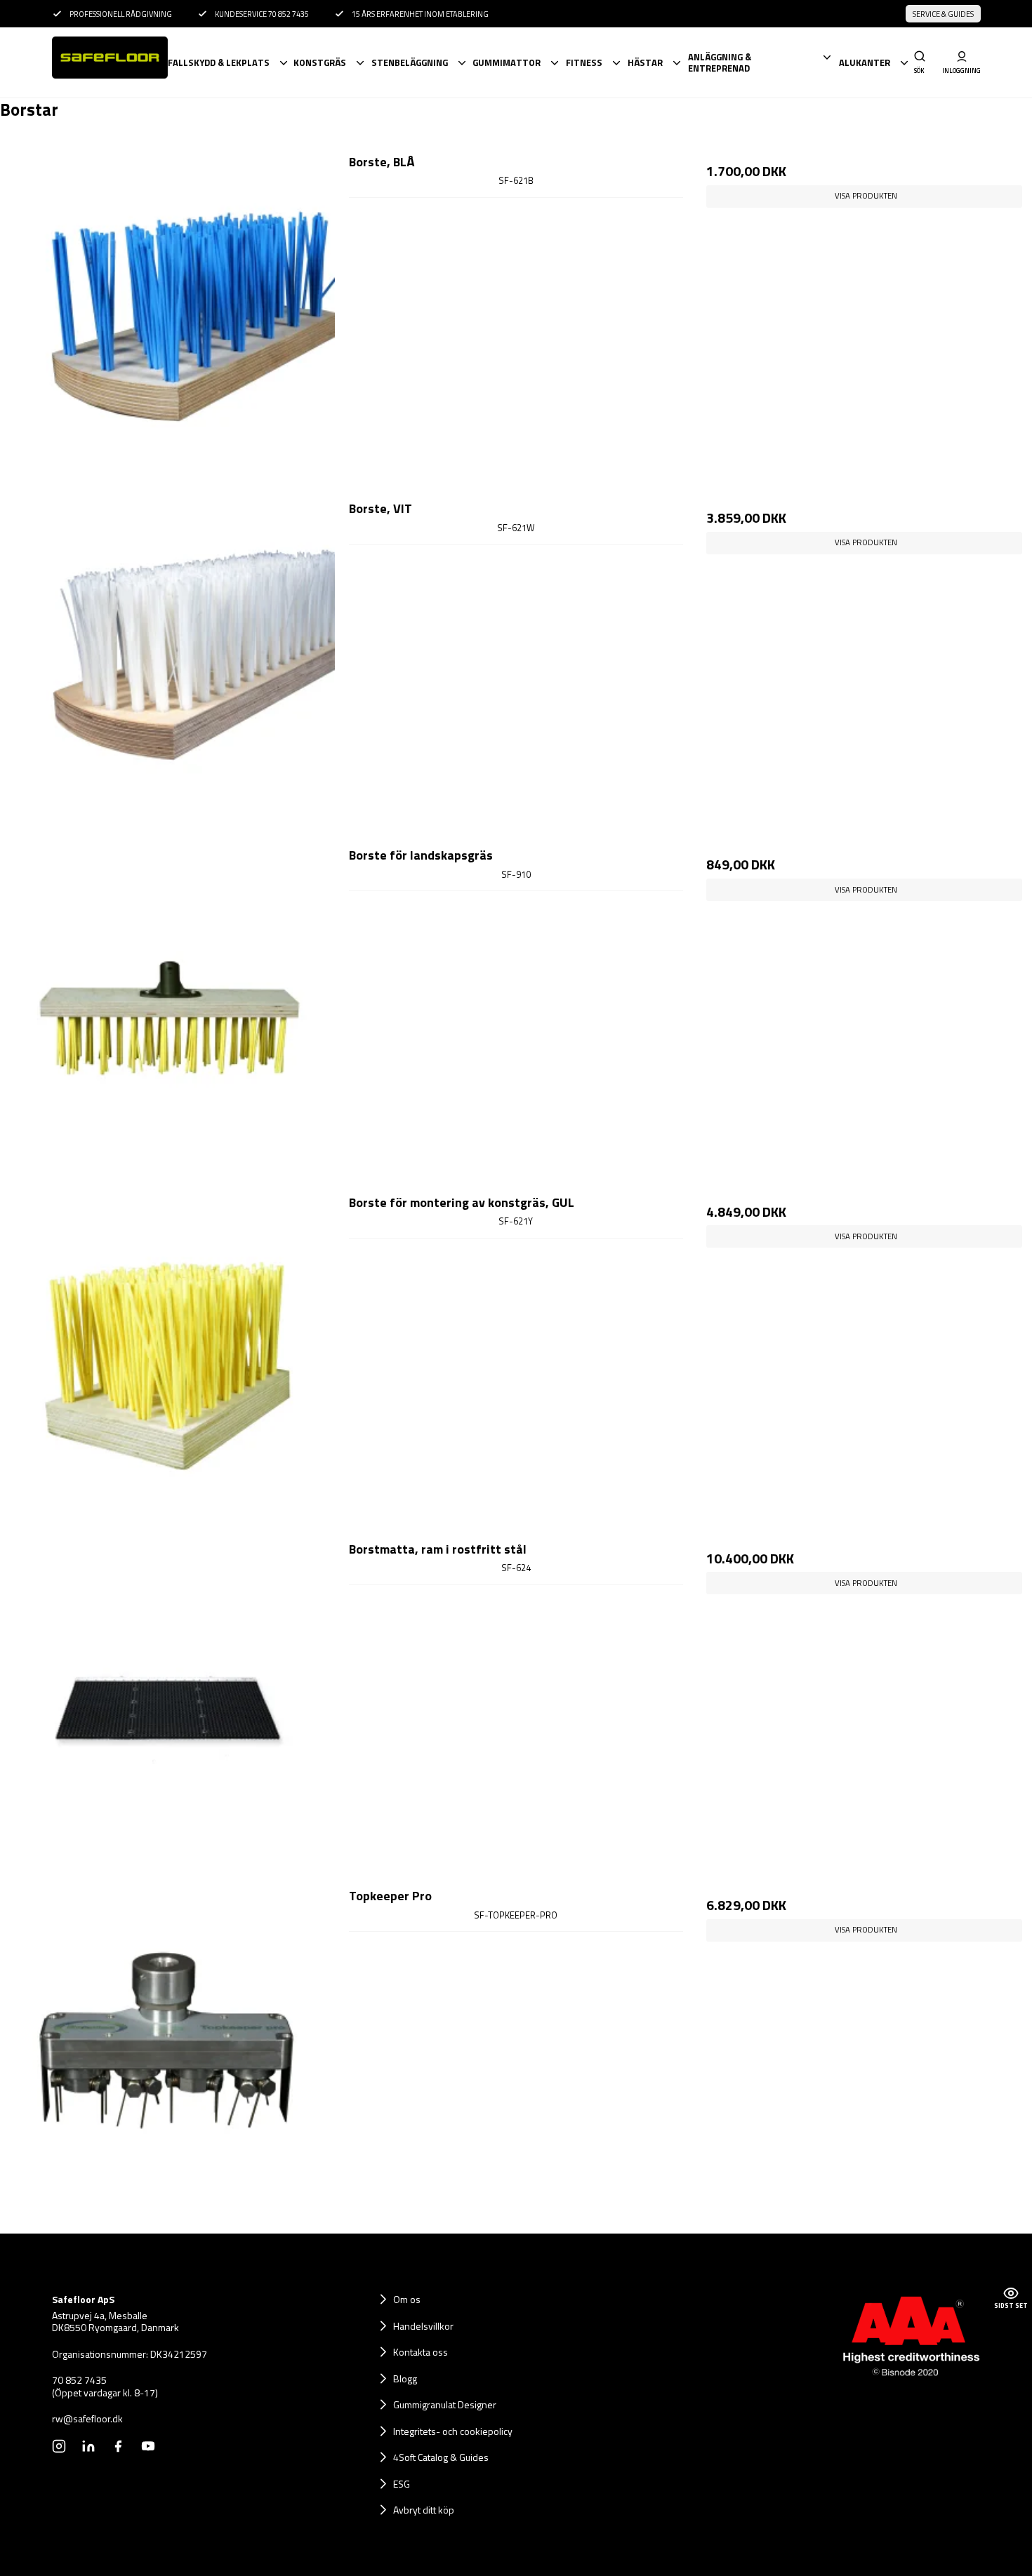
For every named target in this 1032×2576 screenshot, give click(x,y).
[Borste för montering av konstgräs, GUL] (168, 1361)
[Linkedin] (88, 2446)
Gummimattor (507, 62)
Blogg (405, 2378)
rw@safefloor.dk (87, 2419)
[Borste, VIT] (168, 667)
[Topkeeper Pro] (168, 2054)
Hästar (645, 62)
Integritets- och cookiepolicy (453, 2431)
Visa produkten (866, 195)
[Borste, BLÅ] (168, 320)
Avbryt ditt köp (424, 2510)
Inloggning (962, 70)
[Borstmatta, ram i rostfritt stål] (168, 1707)
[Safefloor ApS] (109, 62)
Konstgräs (320, 62)
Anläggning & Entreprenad (720, 63)
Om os (407, 2299)
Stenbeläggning (410, 62)
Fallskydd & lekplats (219, 62)
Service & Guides (943, 14)
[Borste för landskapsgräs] (168, 1013)
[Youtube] (148, 2446)
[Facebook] (118, 2446)
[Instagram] (59, 2446)
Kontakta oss (421, 2352)
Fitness (584, 62)
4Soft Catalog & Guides (441, 2457)
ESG (402, 2484)
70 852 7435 (79, 2380)
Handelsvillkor (423, 2326)
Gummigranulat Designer (445, 2404)
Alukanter (865, 62)
